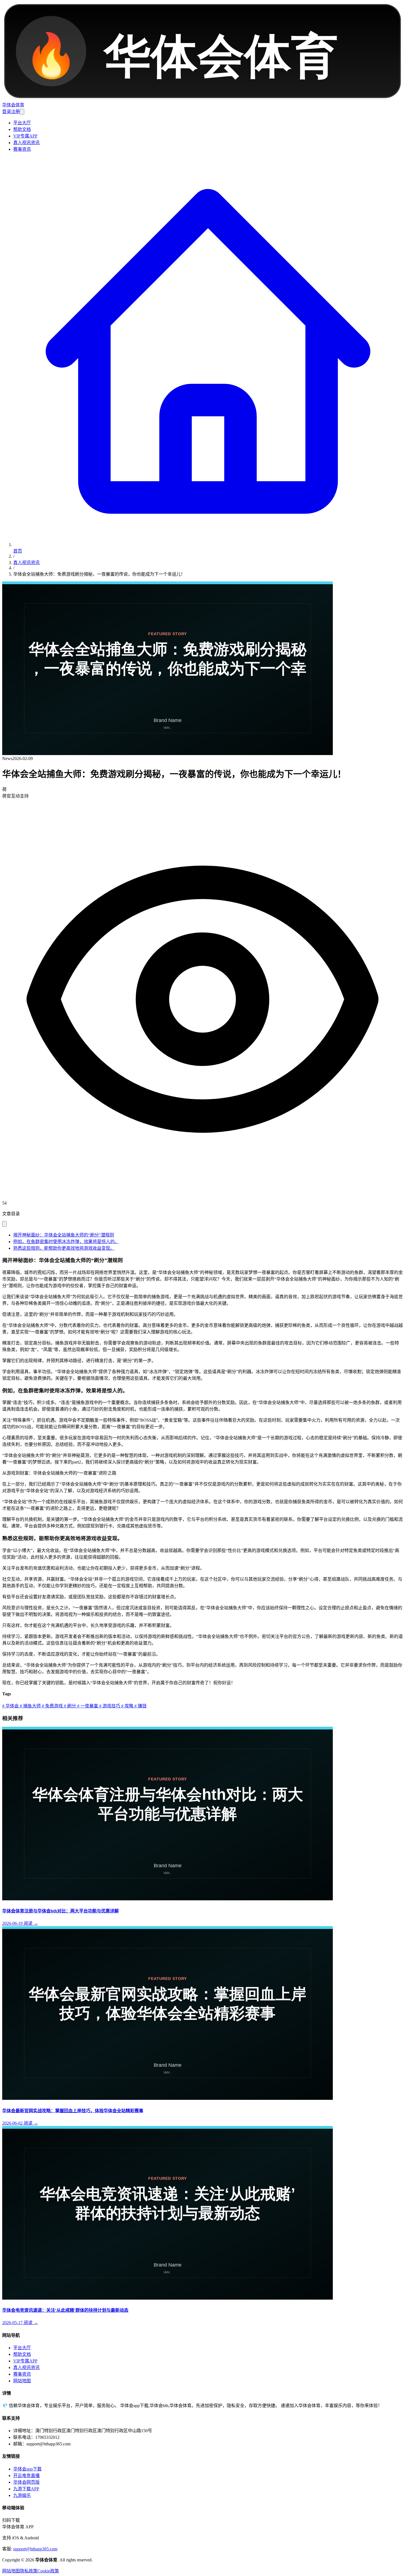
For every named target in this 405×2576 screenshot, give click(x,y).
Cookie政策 (48, 2571)
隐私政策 (29, 2571)
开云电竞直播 (26, 2476)
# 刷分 (69, 1706)
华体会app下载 (27, 2469)
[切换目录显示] (4, 1224)
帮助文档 (22, 129)
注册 (15, 111)
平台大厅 (22, 123)
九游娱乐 (22, 2495)
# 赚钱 (140, 1706)
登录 (7, 111)
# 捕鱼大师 (30, 1706)
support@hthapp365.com (35, 2549)
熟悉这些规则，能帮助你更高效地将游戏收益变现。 (64, 1248)
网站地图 (22, 2381)
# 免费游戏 (52, 1706)
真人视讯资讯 (26, 143)
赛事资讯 (22, 149)
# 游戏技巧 (109, 1706)
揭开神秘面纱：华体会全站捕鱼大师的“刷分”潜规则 (64, 1235)
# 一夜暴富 (87, 1706)
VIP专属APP (25, 136)
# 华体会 (10, 1706)
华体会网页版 (26, 2482)
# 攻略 (127, 1706)
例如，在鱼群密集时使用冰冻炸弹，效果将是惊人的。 (66, 1242)
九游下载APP (26, 2489)
